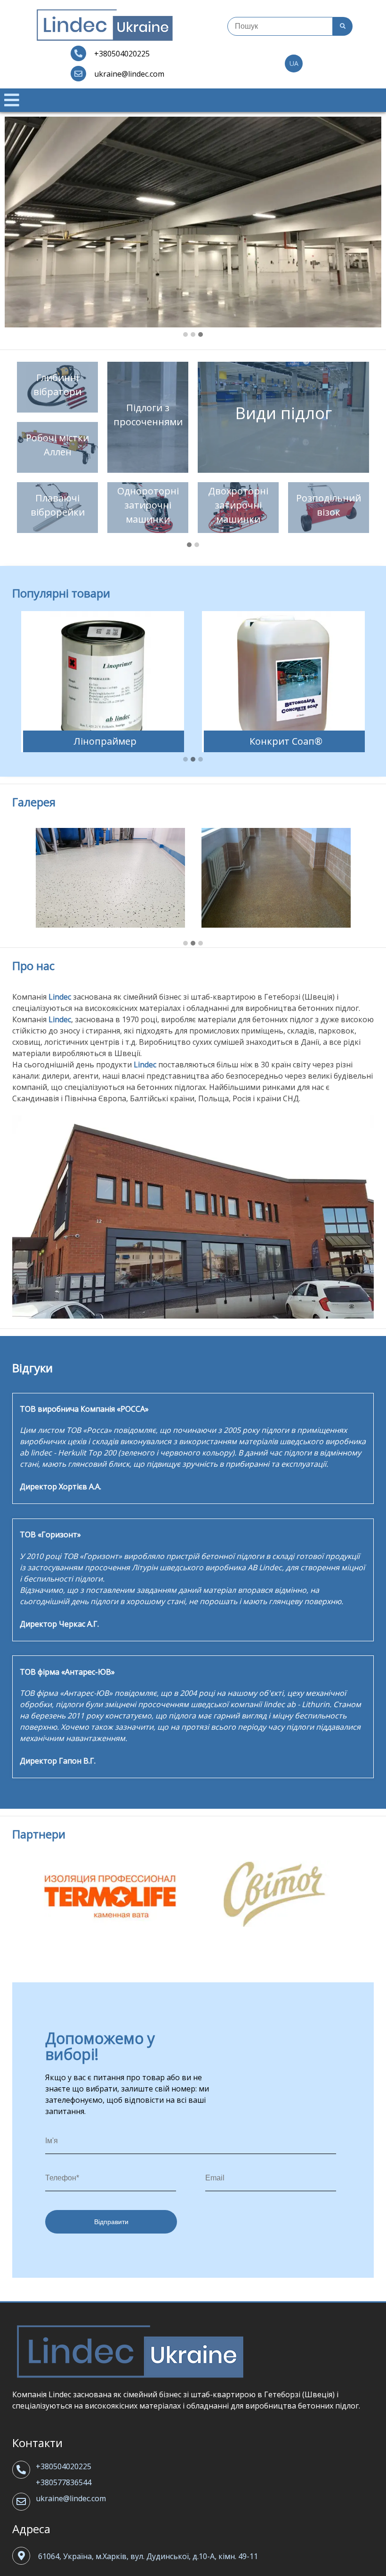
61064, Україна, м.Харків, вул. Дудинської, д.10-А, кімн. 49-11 (148, 2556)
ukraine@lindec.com (71, 2498)
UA (294, 63)
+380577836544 (64, 2482)
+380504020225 (64, 2466)
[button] (185, 335)
